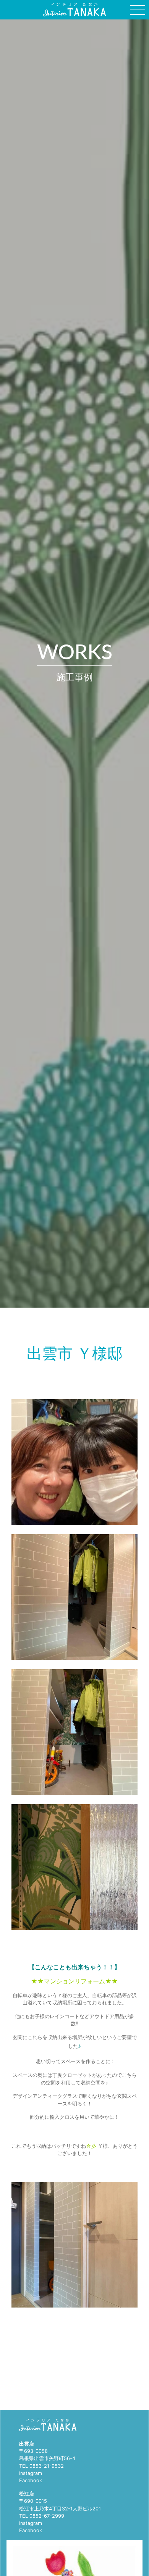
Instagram (31, 2473)
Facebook (31, 2480)
